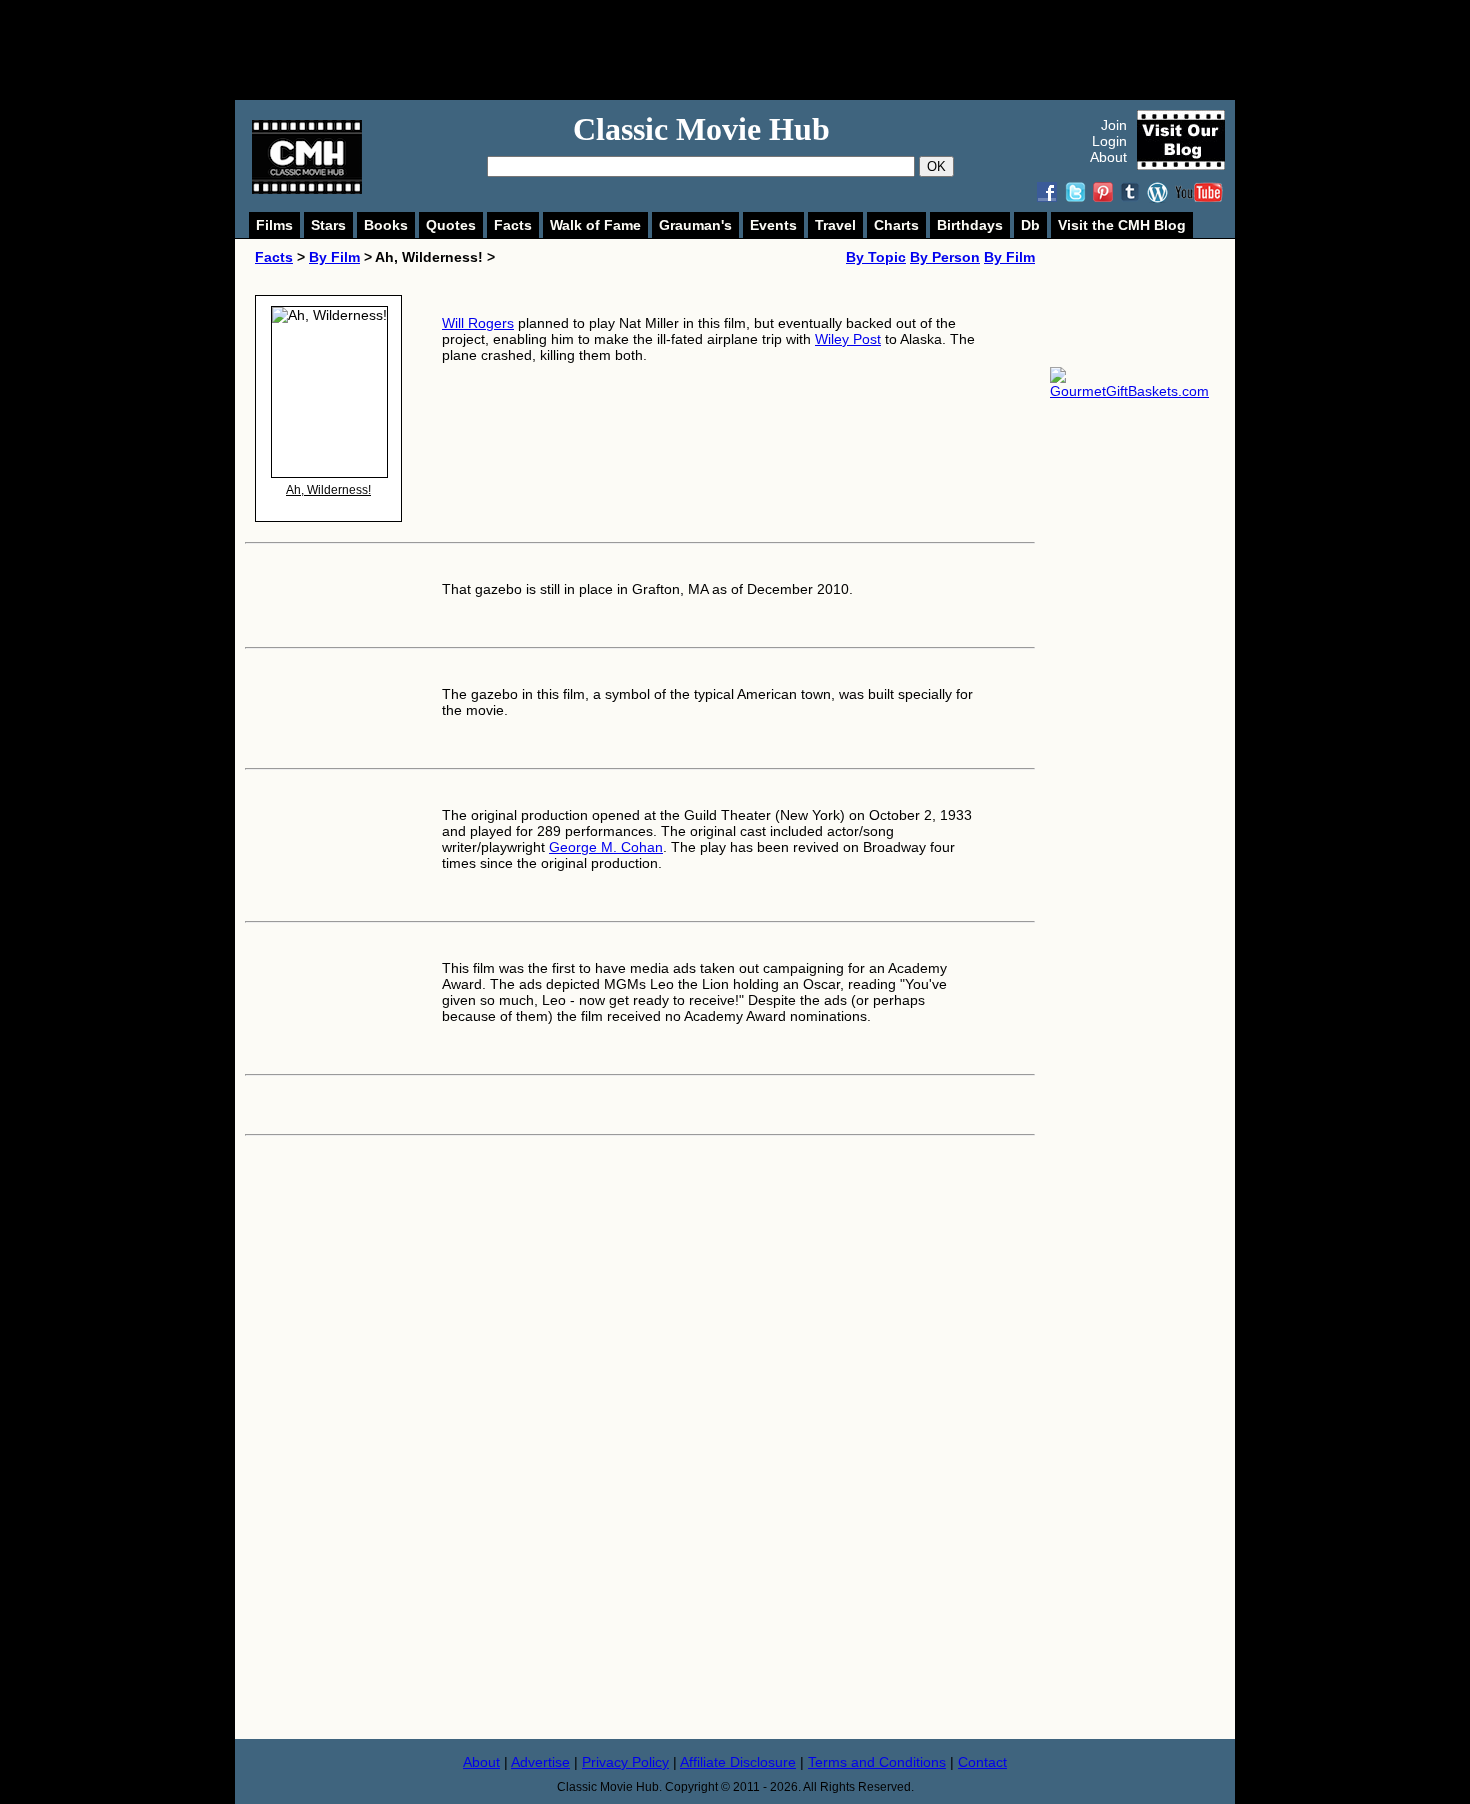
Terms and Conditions (877, 1762)
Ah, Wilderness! (328, 490)
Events (773, 225)
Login (1109, 141)
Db (1030, 225)
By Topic (876, 257)
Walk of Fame (595, 225)
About (1108, 157)
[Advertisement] (757, 50)
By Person (945, 257)
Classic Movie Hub (701, 129)
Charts (896, 225)
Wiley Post (848, 339)
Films (274, 225)
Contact (982, 1762)
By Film (334, 257)
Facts (513, 225)
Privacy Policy (625, 1762)
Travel (835, 225)
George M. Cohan (606, 847)
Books (386, 225)
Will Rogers (478, 323)
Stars (328, 225)
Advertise (540, 1762)
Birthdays (970, 225)
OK (936, 166)
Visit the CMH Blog (1122, 225)
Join (1114, 125)
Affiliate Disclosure (738, 1762)
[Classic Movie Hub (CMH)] (307, 189)
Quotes (451, 225)
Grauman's (695, 225)
